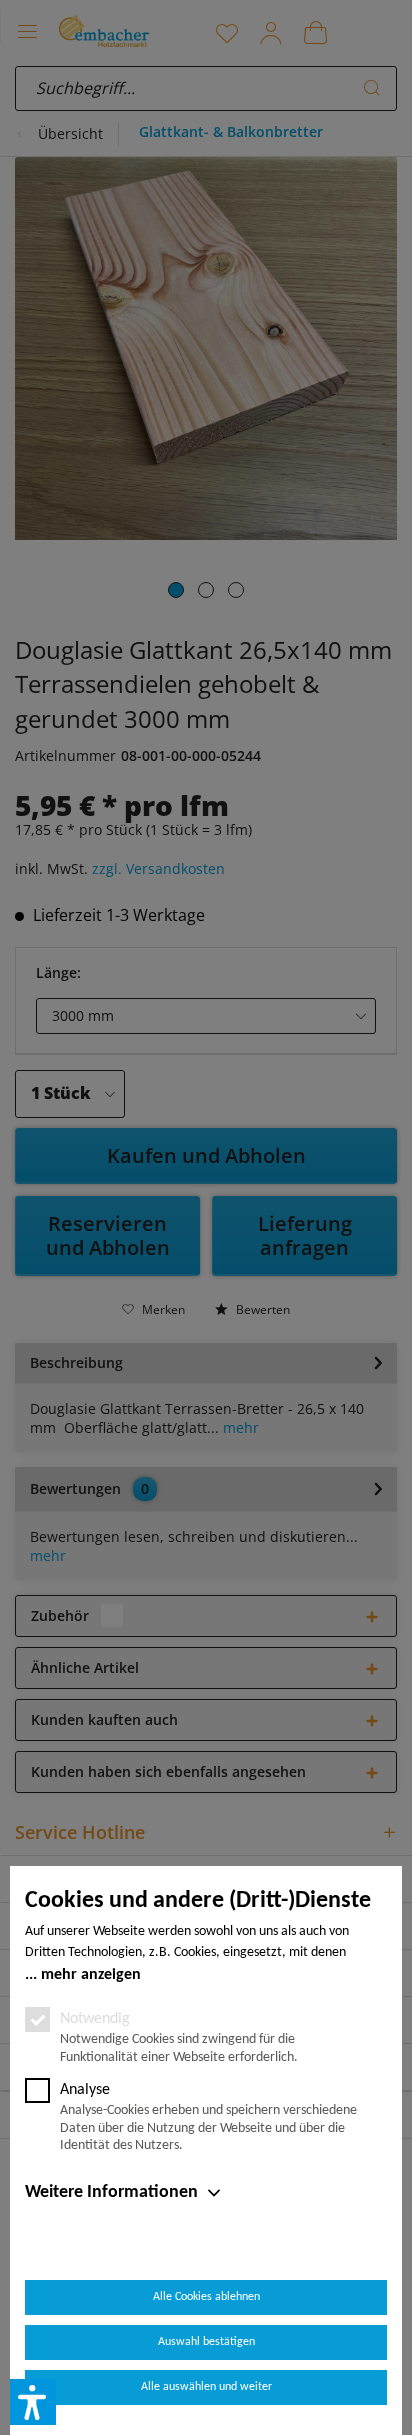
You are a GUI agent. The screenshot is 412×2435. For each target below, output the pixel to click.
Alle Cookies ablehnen (206, 2297)
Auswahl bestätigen (206, 2342)
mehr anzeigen (91, 1975)
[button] (33, 2402)
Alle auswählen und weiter (206, 2387)
